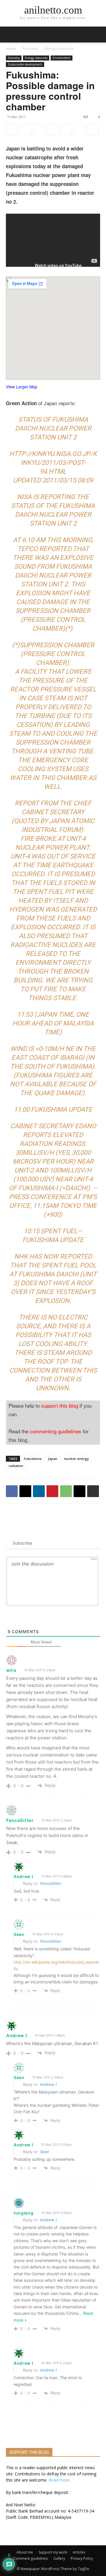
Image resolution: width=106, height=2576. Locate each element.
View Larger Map (22, 387)
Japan (53, 1459)
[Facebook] (12, 130)
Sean (45, 2152)
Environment (62, 58)
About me (25, 2552)
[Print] (93, 130)
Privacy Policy (82, 2558)
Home (11, 49)
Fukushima (33, 1459)
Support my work (53, 2552)
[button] (98, 35)
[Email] (79, 130)
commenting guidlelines (56, 1431)
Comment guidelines (30, 2558)
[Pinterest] (52, 130)
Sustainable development (25, 64)
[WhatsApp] (66, 130)
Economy (30, 49)
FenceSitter (51, 1883)
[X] (25, 130)
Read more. (60, 2480)
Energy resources (59, 49)
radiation (16, 1466)
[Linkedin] (39, 130)
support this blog (60, 1405)
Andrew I (48, 2084)
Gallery (59, 2558)
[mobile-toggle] (10, 35)
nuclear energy (76, 1459)
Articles (79, 2552)
